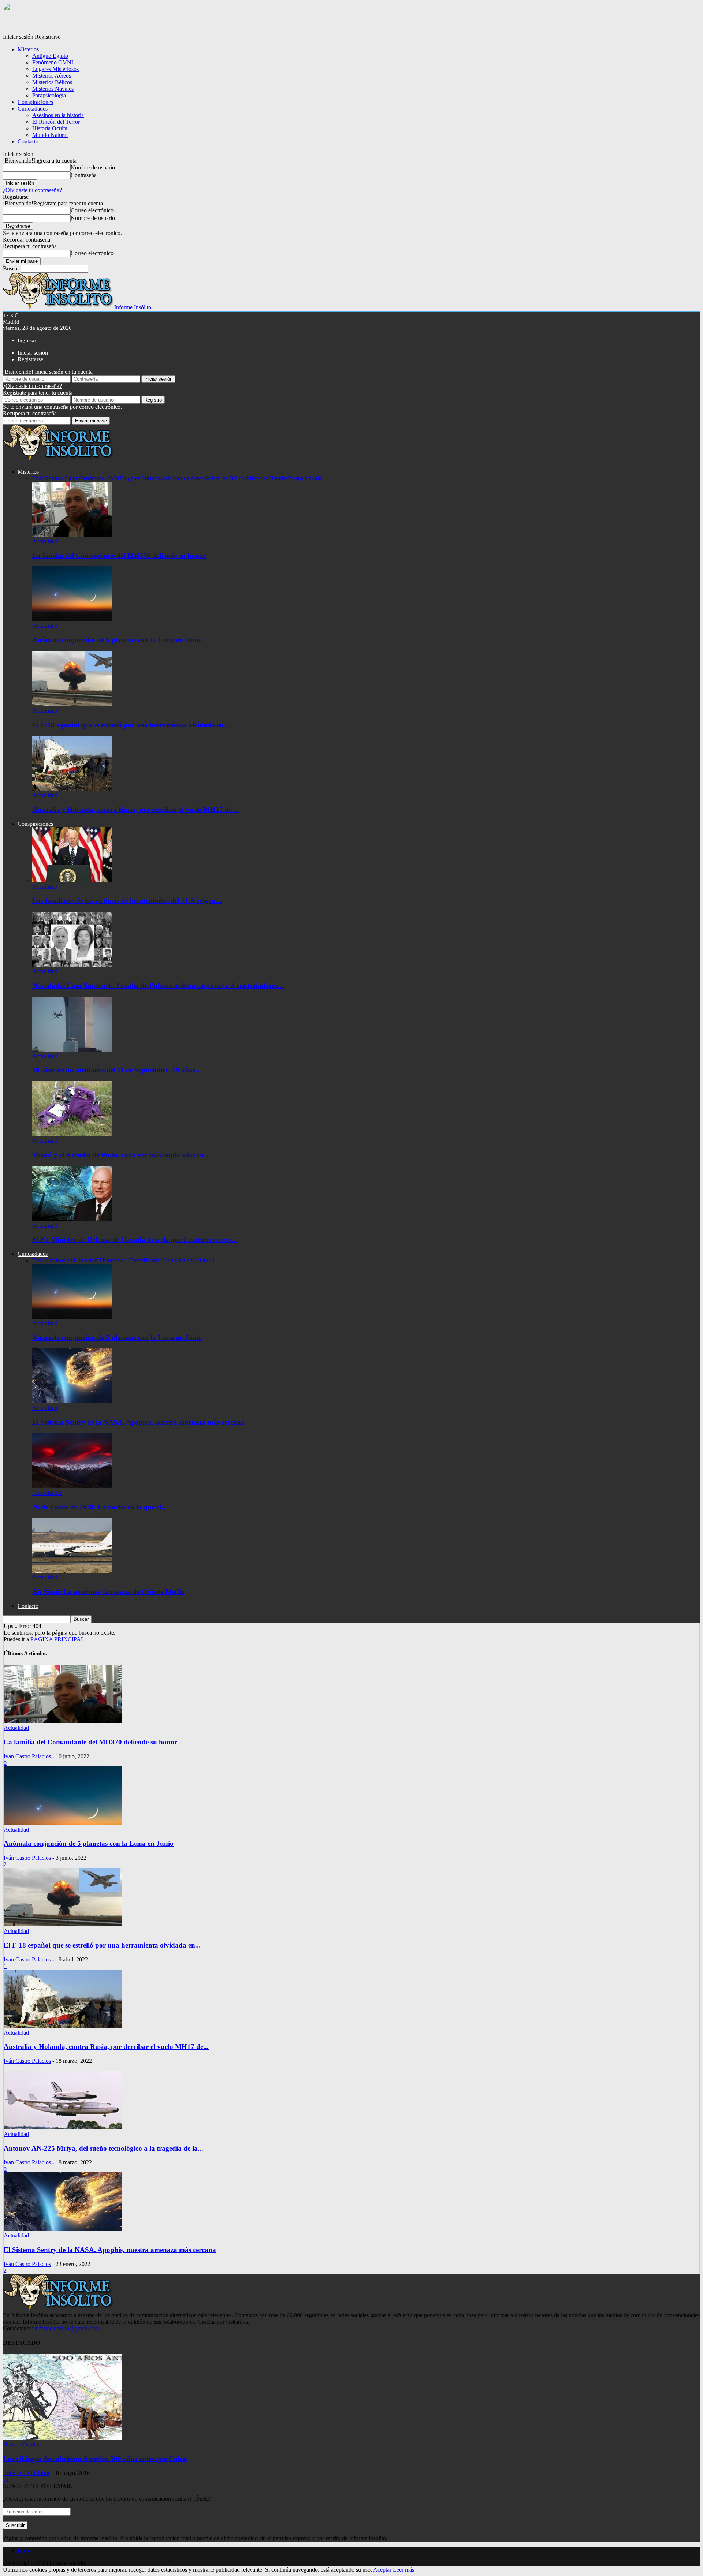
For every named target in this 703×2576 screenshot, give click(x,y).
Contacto (28, 141)
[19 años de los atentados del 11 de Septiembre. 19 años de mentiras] (72, 1050)
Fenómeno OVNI (53, 62)
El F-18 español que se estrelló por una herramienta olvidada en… (131, 725)
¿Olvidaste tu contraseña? (32, 190)
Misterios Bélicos (52, 82)
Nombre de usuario (93, 167)
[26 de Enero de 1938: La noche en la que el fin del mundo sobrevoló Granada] (72, 1486)
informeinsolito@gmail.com (67, 2328)
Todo (38, 478)
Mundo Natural (50, 135)
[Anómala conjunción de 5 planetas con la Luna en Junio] (72, 619)
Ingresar (27, 340)
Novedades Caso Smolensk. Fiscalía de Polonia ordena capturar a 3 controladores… (158, 985)
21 (6, 2480)
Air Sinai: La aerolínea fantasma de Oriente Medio (108, 1592)
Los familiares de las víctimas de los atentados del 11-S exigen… (127, 901)
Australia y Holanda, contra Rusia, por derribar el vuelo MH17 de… (135, 809)
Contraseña (84, 175)
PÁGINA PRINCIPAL (57, 1639)
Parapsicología (49, 95)
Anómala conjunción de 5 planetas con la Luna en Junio (117, 640)
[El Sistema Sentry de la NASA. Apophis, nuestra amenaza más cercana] (72, 1401)
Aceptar (382, 2570)
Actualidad (45, 541)
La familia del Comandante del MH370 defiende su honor (119, 555)
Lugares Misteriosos (55, 69)
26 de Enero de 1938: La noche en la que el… (100, 1507)
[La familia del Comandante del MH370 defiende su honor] (72, 535)
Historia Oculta (50, 128)
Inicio (24, 2551)
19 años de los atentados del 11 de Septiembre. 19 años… (117, 1070)
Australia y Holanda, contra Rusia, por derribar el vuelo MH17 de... (106, 2047)
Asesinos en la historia (58, 115)
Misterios (28, 49)
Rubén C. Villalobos (27, 2473)
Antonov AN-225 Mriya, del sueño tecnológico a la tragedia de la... (103, 2148)
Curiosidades (33, 109)
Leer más (403, 2570)
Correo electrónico (92, 210)
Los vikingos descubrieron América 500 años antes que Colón (95, 2459)
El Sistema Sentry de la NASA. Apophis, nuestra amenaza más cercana (138, 1422)
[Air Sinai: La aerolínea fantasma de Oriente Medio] (72, 1571)
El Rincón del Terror (56, 122)
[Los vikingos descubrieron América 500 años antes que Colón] (62, 2438)
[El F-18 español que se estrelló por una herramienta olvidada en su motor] (72, 704)
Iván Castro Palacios (27, 1756)
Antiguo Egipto (50, 56)
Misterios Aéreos (52, 76)
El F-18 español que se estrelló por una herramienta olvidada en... (102, 1945)
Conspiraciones (35, 102)
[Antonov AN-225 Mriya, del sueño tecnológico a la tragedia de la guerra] (63, 2127)
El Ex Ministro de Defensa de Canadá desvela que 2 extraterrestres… (135, 1240)
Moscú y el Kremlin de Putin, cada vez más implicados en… (122, 1155)
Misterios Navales (53, 89)
